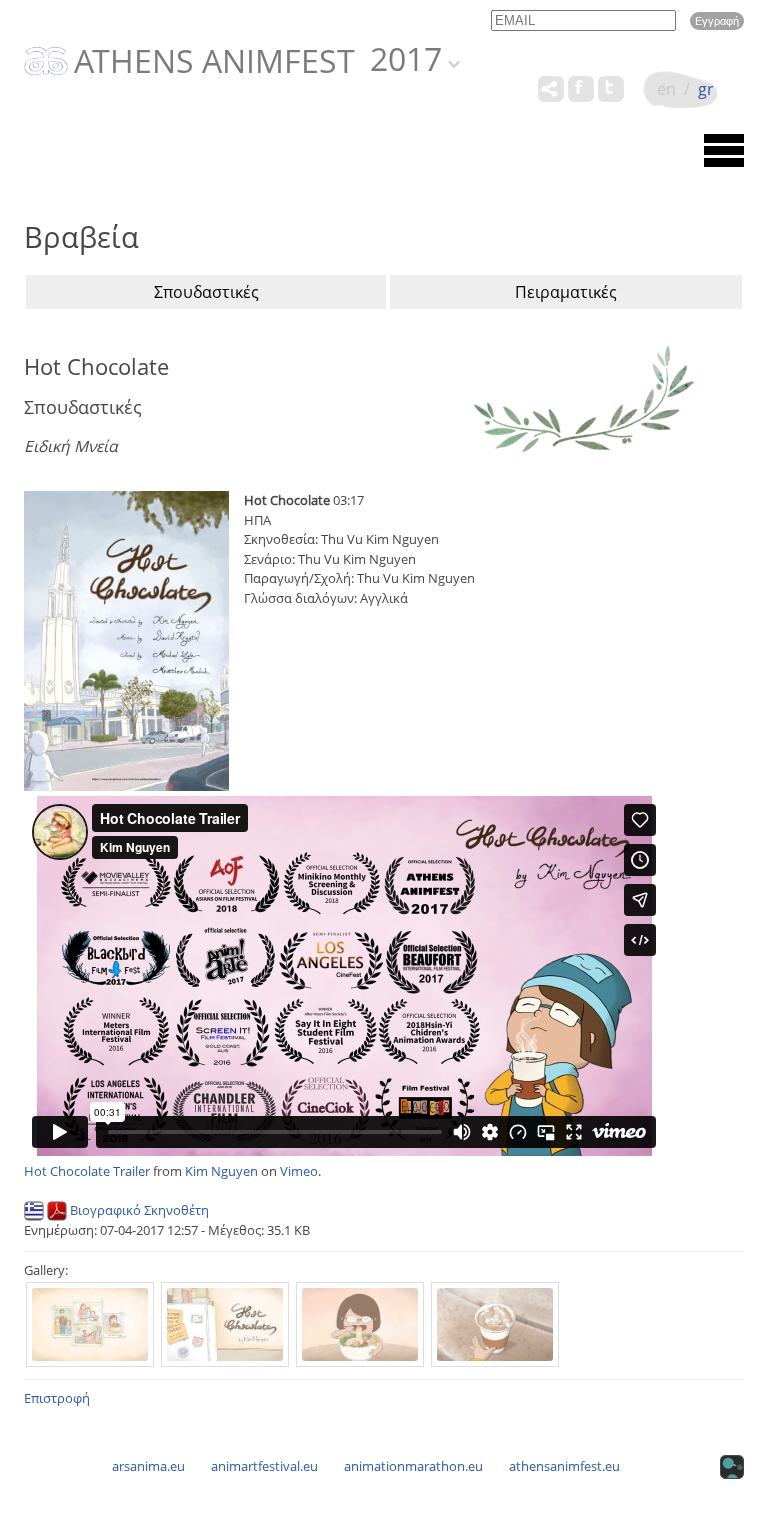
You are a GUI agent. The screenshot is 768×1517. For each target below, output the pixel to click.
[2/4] (225, 1324)
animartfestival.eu (264, 1466)
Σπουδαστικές (206, 292)
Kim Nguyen (221, 1171)
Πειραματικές (566, 292)
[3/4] (360, 1324)
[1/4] (90, 1324)
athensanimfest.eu (564, 1466)
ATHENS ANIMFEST (214, 62)
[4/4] (495, 1324)
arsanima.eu (148, 1466)
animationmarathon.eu (413, 1466)
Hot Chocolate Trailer (87, 1171)
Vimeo (299, 1171)
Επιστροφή (57, 1398)
